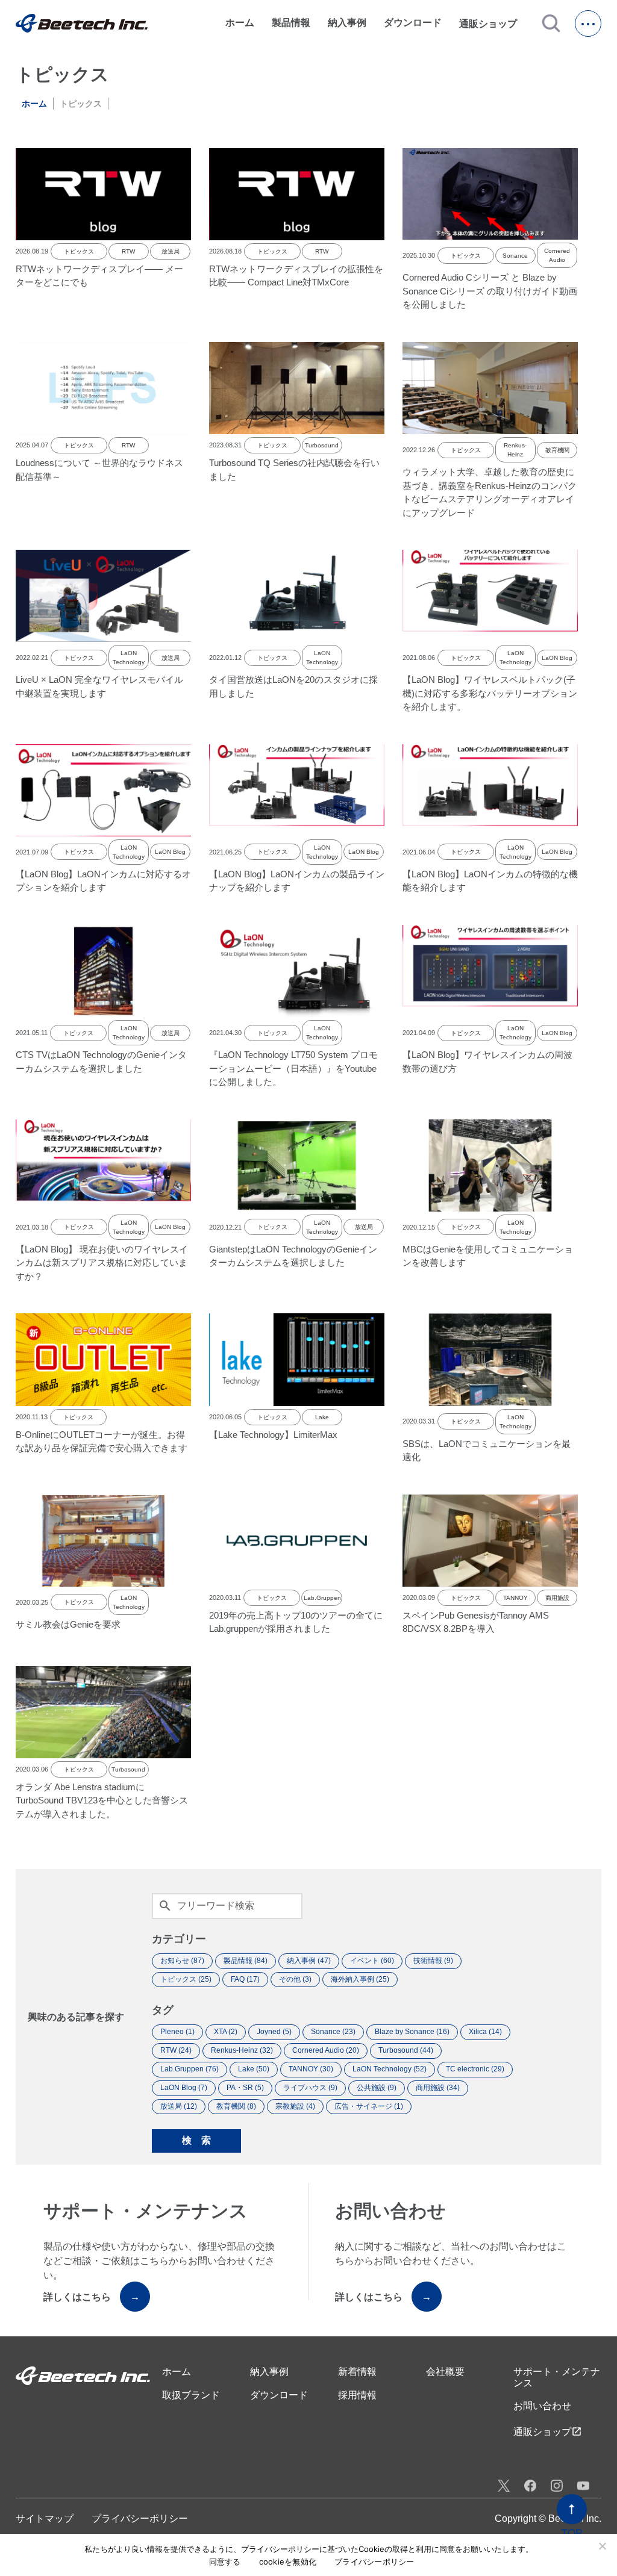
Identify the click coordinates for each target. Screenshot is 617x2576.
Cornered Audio (557, 255)
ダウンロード (413, 23)
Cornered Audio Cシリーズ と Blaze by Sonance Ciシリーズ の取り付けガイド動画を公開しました (490, 291)
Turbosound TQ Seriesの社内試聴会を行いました (294, 470)
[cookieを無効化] (602, 2546)
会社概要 (445, 2372)
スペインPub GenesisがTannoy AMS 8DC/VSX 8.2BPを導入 (476, 1622)
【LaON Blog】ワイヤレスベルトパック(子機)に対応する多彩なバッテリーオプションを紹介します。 (490, 693)
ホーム (240, 23)
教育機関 (557, 450)
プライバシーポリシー (140, 2518)
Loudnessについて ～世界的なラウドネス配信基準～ (99, 470)
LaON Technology (129, 658)
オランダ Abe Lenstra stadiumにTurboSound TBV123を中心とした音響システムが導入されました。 (102, 1800)
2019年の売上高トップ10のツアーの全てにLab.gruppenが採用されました (296, 1622)
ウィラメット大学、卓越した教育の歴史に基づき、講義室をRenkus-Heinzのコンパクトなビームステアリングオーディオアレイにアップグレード (490, 492)
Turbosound (322, 445)
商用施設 (557, 1598)
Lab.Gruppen (321, 1598)
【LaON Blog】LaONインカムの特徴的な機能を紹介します (490, 881)
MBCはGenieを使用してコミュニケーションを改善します (488, 1256)
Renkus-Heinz (515, 450)
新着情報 (357, 2372)
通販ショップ (493, 23)
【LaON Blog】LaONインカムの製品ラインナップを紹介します (297, 881)
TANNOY (515, 1598)
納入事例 (347, 23)
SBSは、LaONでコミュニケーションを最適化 (487, 1451)
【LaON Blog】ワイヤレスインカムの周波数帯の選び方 (487, 1062)
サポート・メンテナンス (557, 2377)
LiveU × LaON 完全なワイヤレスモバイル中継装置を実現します (99, 686)
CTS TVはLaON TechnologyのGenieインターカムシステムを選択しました (101, 1062)
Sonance (515, 256)
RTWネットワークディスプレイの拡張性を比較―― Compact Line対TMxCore (296, 276)
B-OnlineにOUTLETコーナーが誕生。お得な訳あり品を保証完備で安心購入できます (102, 1442)
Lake (322, 1417)
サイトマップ (45, 2518)
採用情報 (357, 2395)
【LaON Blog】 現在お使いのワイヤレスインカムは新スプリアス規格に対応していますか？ (102, 1263)
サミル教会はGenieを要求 (68, 1624)
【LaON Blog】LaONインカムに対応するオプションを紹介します (103, 881)
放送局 (171, 251)
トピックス (79, 251)
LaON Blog (557, 658)
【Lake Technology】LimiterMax (273, 1435)
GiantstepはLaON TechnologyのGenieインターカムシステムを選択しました (293, 1256)
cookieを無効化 (288, 2562)
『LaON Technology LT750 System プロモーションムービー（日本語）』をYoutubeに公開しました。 (293, 1068)
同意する (225, 2562)
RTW (128, 251)
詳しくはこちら (92, 2297)
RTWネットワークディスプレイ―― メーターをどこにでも (99, 276)
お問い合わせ (542, 2406)
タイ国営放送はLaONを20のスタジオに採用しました (293, 686)
